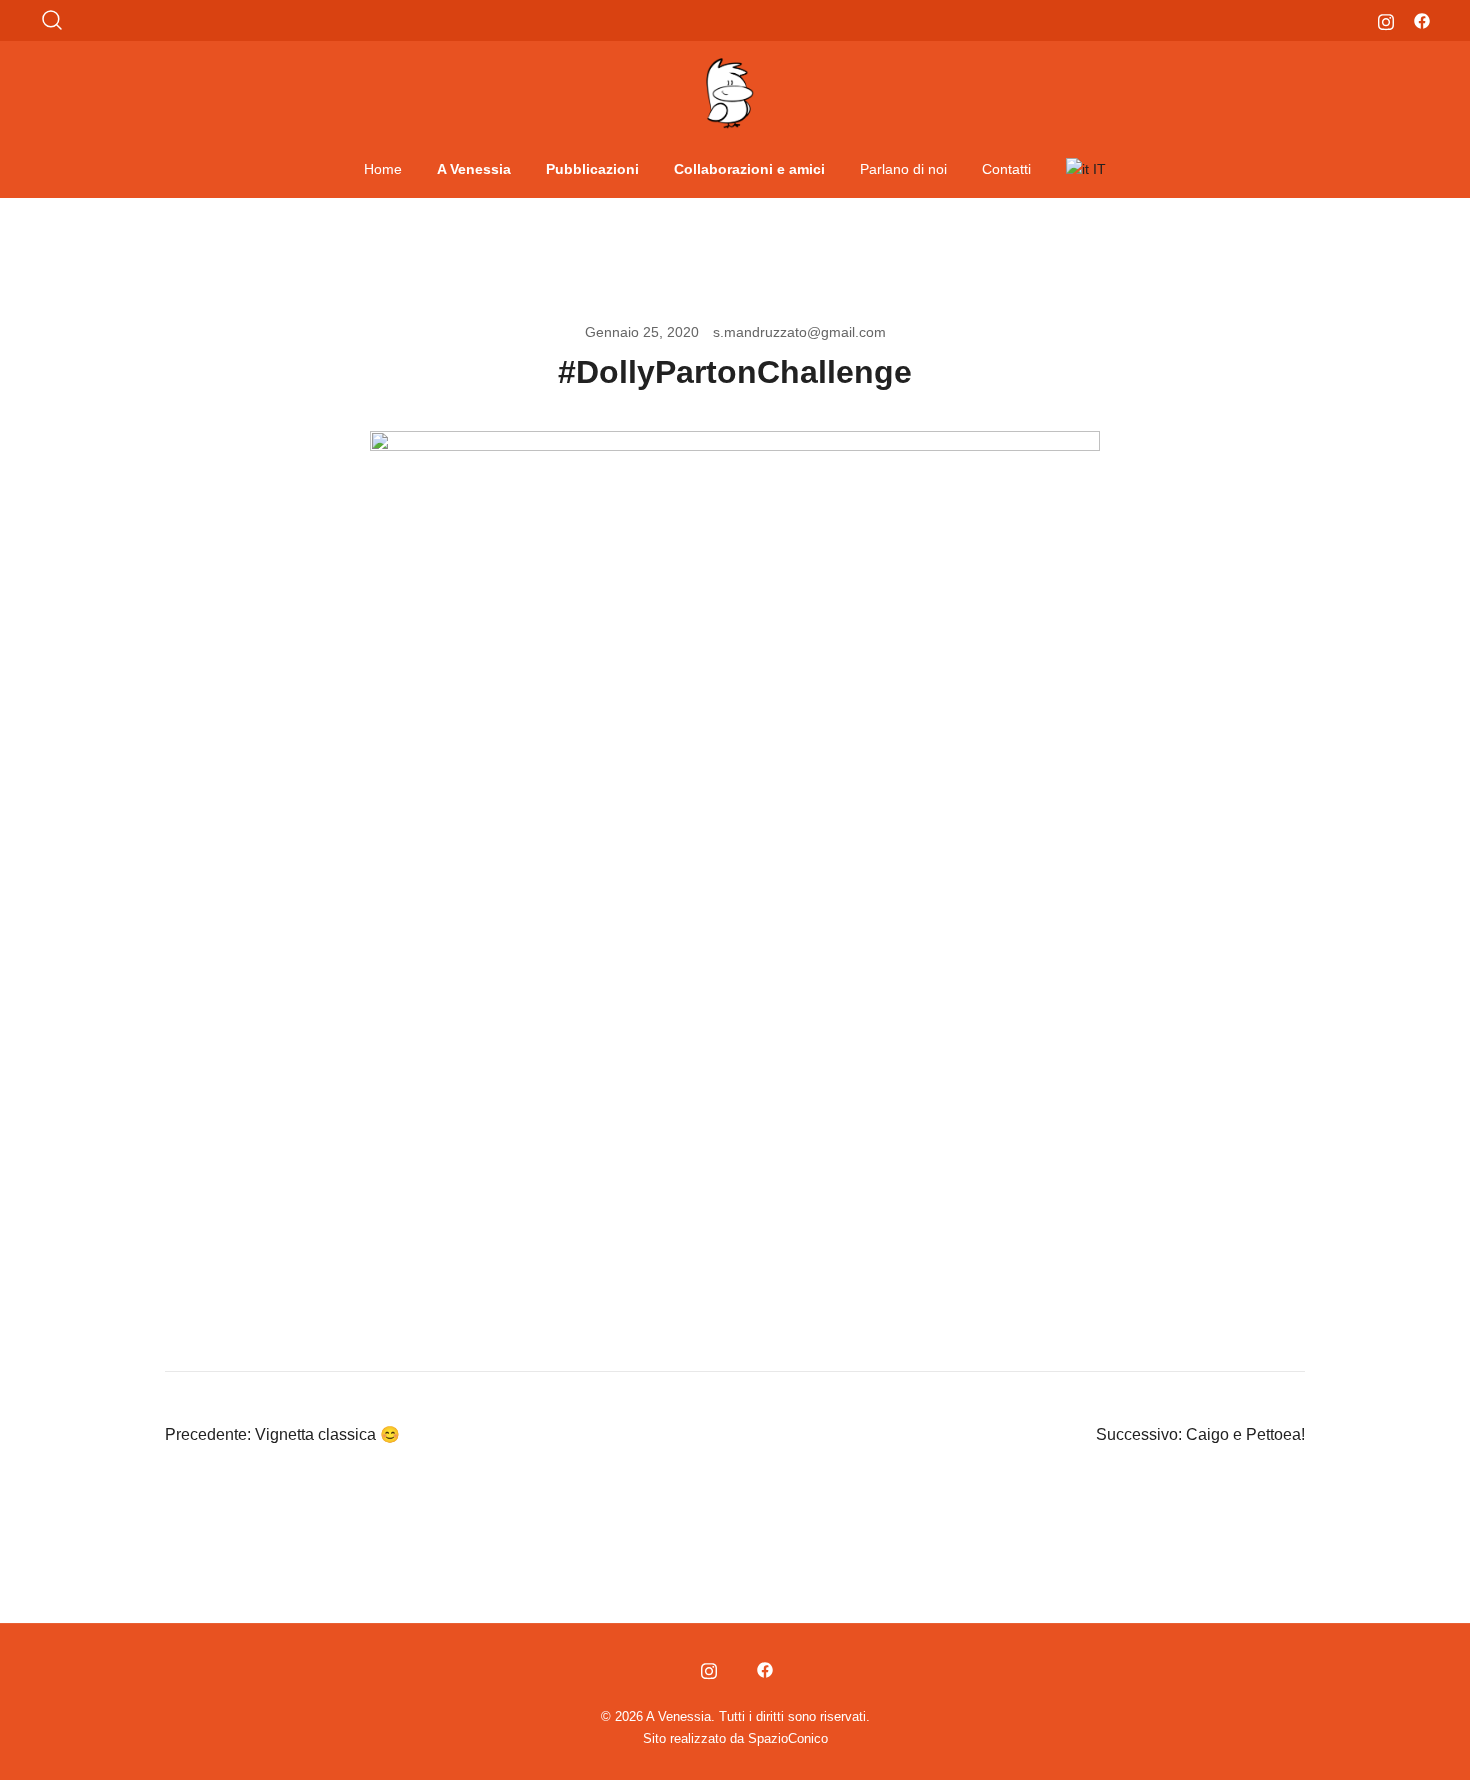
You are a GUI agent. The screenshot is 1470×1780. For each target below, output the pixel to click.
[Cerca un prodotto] (52, 20)
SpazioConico (788, 1738)
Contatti (1006, 169)
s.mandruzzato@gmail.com (799, 332)
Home (383, 169)
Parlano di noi (903, 169)
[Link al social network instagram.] (1386, 19)
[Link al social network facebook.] (1422, 19)
